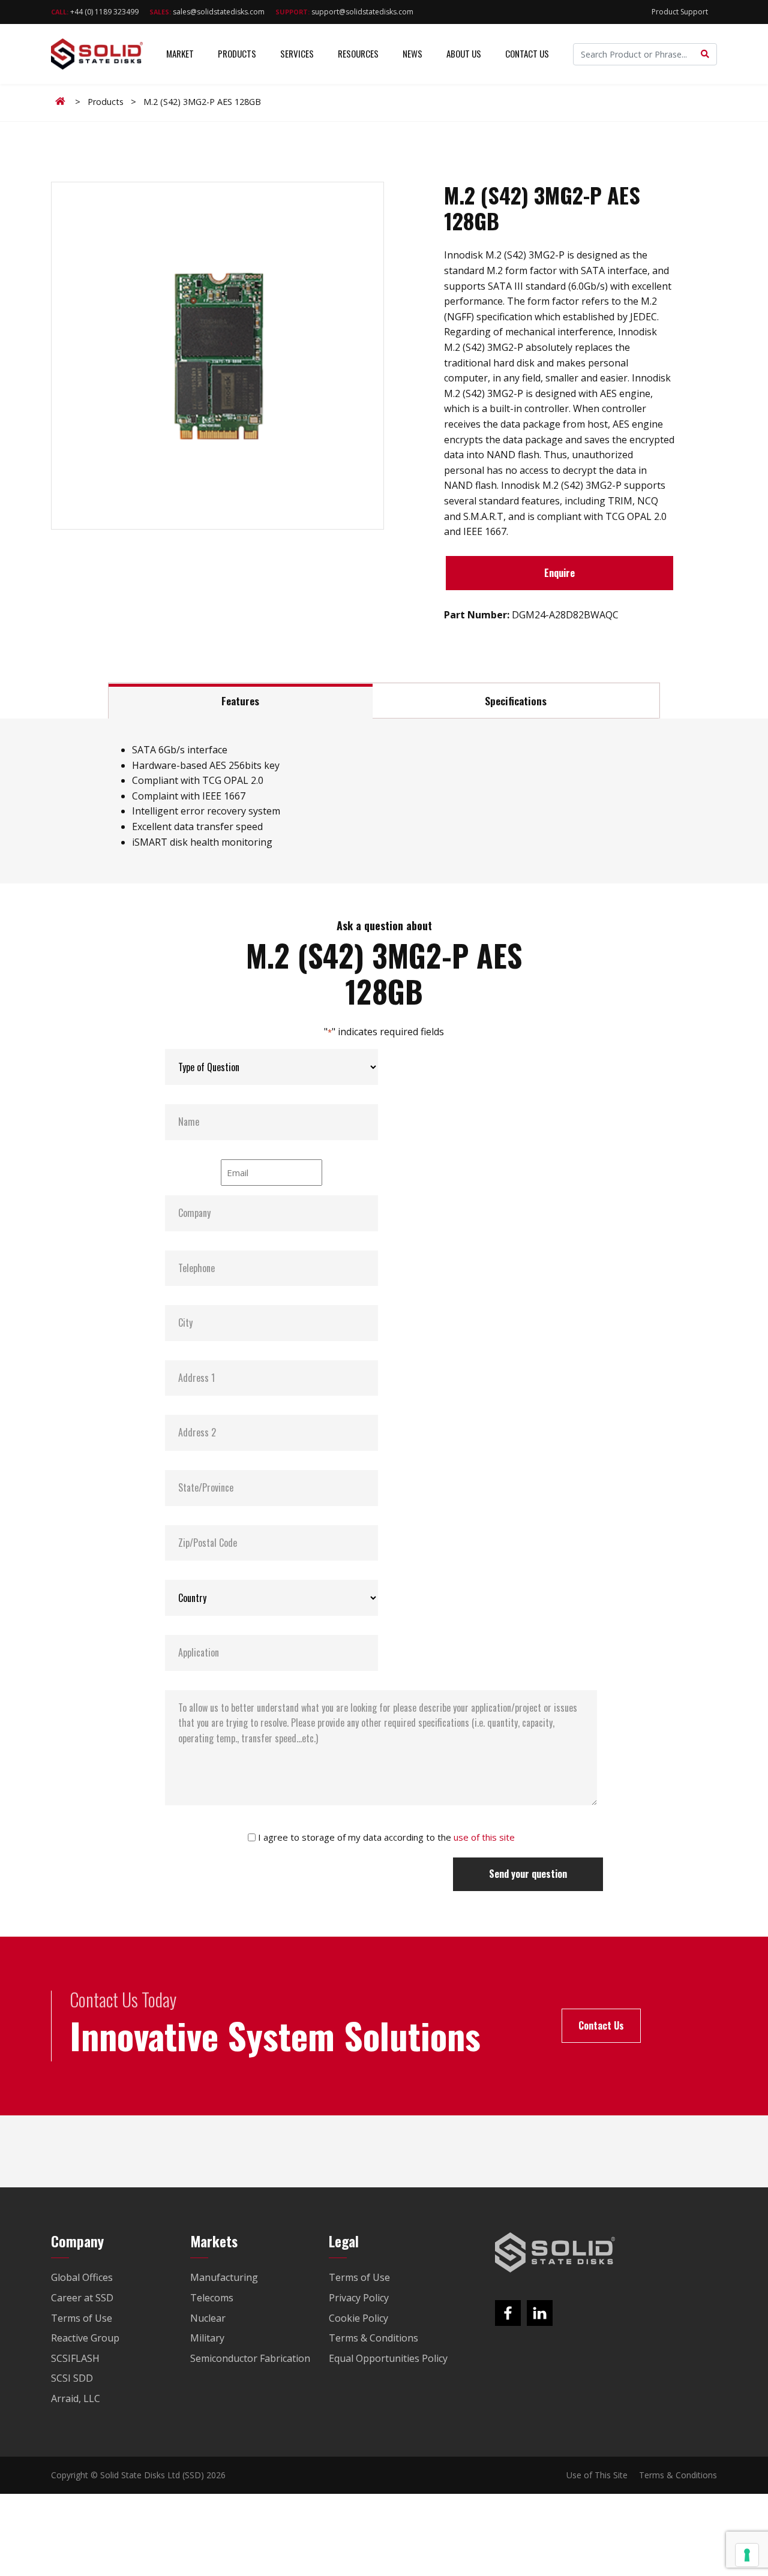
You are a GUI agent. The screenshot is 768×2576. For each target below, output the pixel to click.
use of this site (484, 1837)
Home (62, 101)
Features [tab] (240, 701)
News (412, 53)
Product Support (680, 12)
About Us (464, 53)
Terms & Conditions (678, 2475)
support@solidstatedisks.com (344, 12)
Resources (358, 53)
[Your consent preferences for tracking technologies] (747, 2555)
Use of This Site (597, 2475)
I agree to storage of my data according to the (386, 1837)
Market (180, 53)
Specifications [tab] (516, 701)
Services (297, 53)
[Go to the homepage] (555, 2253)
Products (237, 53)
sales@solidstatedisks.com (207, 12)
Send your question (528, 1874)
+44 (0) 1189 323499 (95, 12)
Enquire (559, 573)
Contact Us (527, 53)
